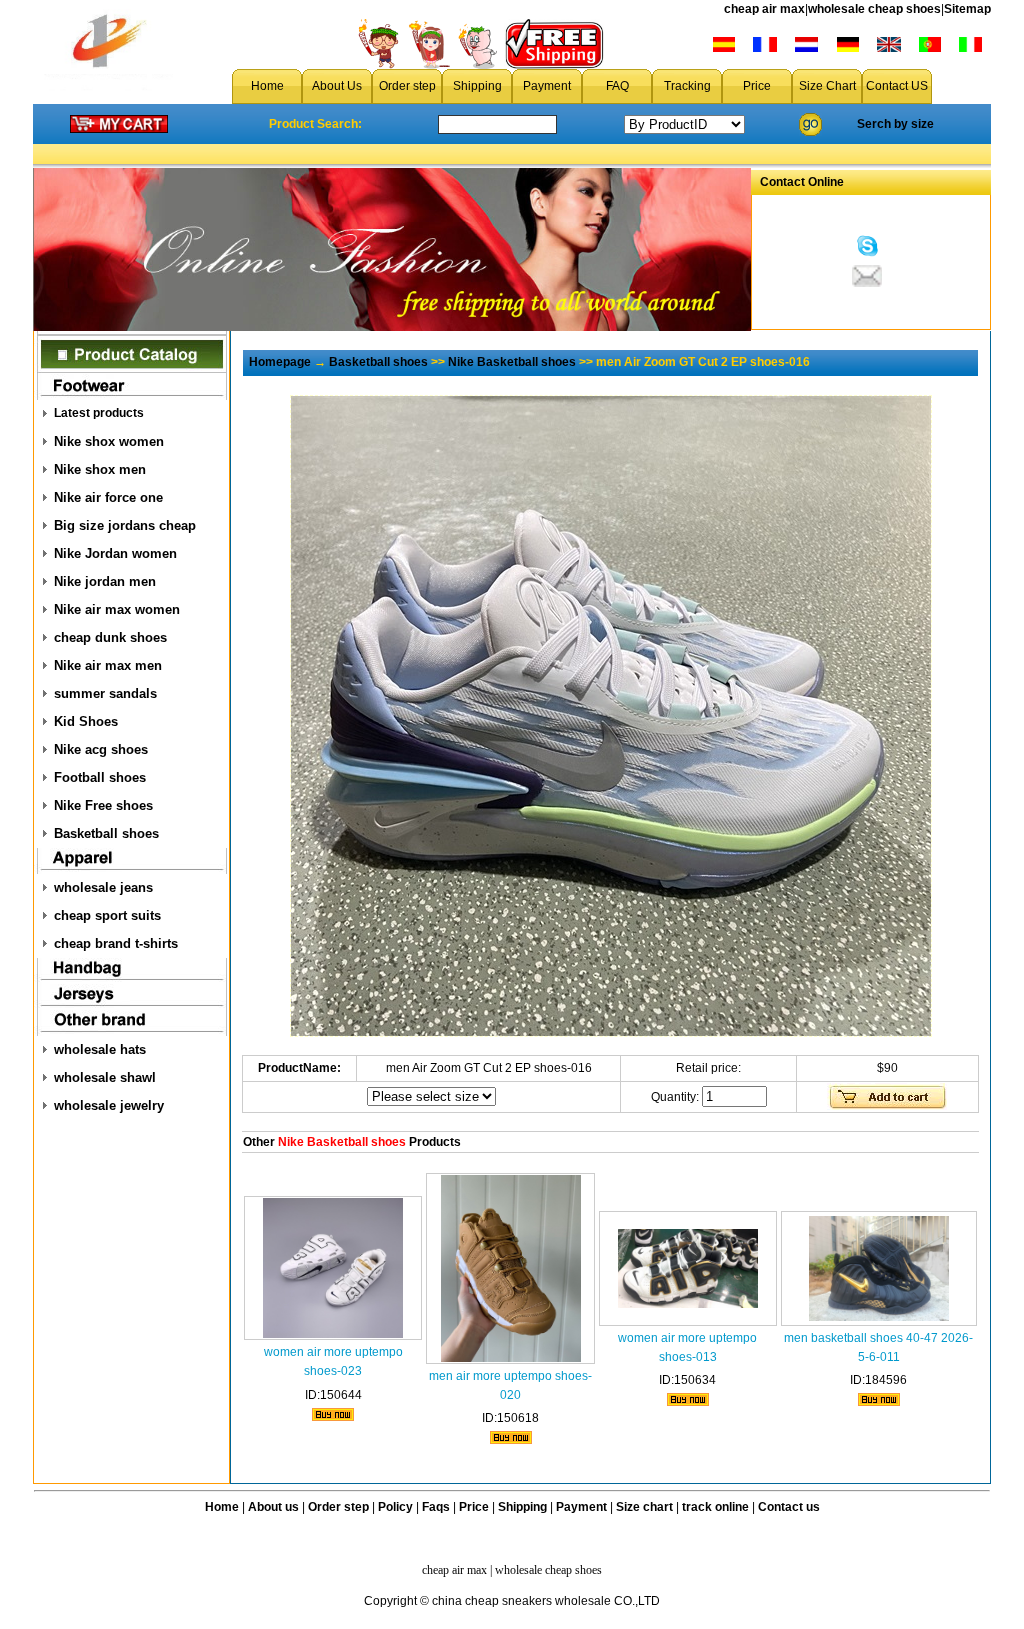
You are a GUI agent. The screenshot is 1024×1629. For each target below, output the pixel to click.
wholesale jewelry (109, 1105)
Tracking (687, 86)
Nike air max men (108, 665)
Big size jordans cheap (125, 525)
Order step (407, 86)
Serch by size (895, 124)
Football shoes (100, 777)
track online (715, 1507)
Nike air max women (117, 609)
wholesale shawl (105, 1077)
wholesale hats (100, 1049)
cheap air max (764, 9)
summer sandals (105, 693)
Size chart (644, 1507)
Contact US (897, 86)
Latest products (99, 413)
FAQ (617, 86)
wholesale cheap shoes (874, 9)
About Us (337, 86)
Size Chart (827, 86)
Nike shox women (109, 441)
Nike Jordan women (115, 553)
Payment (547, 86)
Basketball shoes (106, 833)
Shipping (477, 86)
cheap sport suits (107, 915)
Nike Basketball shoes (512, 362)
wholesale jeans (103, 887)
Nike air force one (108, 497)
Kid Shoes (86, 721)
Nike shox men (100, 469)
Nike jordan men (105, 581)
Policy (395, 1507)
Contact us (789, 1507)
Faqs (436, 1507)
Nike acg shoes (101, 749)
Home (267, 86)
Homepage (280, 362)
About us (273, 1507)
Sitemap (967, 9)
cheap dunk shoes (110, 637)
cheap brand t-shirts (116, 943)
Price (757, 86)
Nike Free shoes (103, 805)
